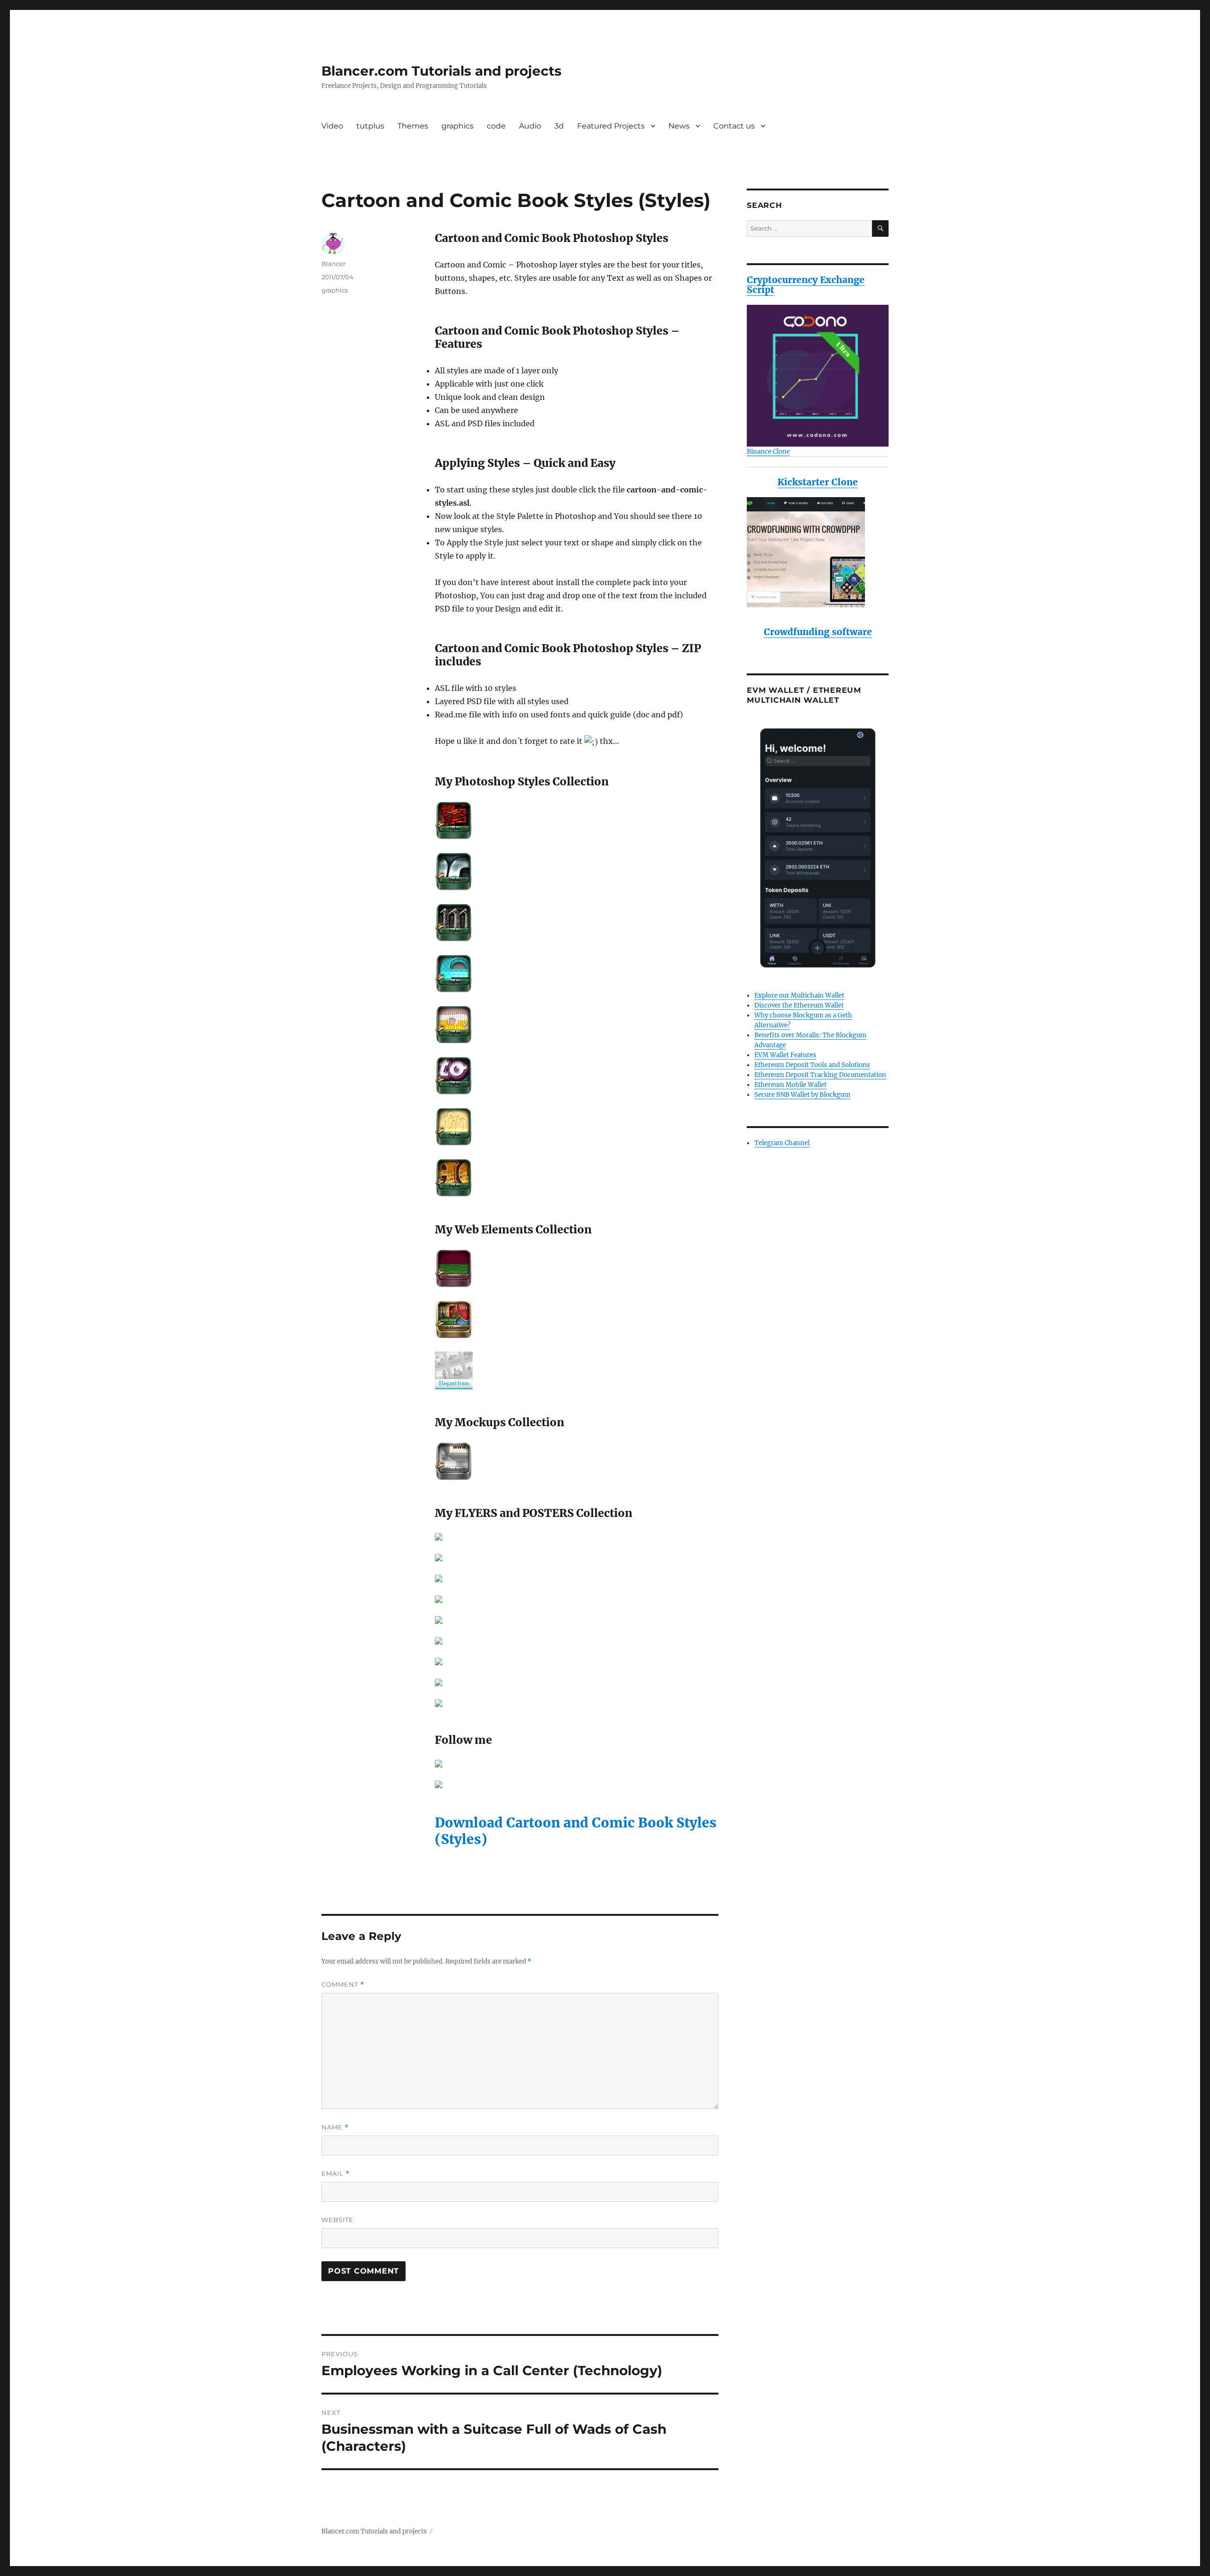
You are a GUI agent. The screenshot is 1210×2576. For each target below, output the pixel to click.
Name (335, 2127)
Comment (343, 1985)
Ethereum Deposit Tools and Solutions (812, 1065)
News (679, 126)
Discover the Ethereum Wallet (799, 1005)
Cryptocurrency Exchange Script (806, 285)
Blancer (333, 264)
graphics (458, 126)
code (496, 126)
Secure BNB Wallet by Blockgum (802, 1095)
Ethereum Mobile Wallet (791, 1085)
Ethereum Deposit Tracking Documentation (820, 1075)
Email (336, 2174)
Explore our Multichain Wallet (799, 995)
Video (332, 126)
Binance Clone (768, 452)
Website (337, 2220)
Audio (530, 126)
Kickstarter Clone (818, 482)
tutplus (370, 126)
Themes (413, 126)
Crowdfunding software (818, 632)
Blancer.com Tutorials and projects (441, 71)
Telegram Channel (782, 1143)
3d (559, 126)
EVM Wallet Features (785, 1055)
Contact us (734, 126)
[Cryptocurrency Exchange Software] (818, 376)
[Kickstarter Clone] (818, 552)
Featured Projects (611, 126)
